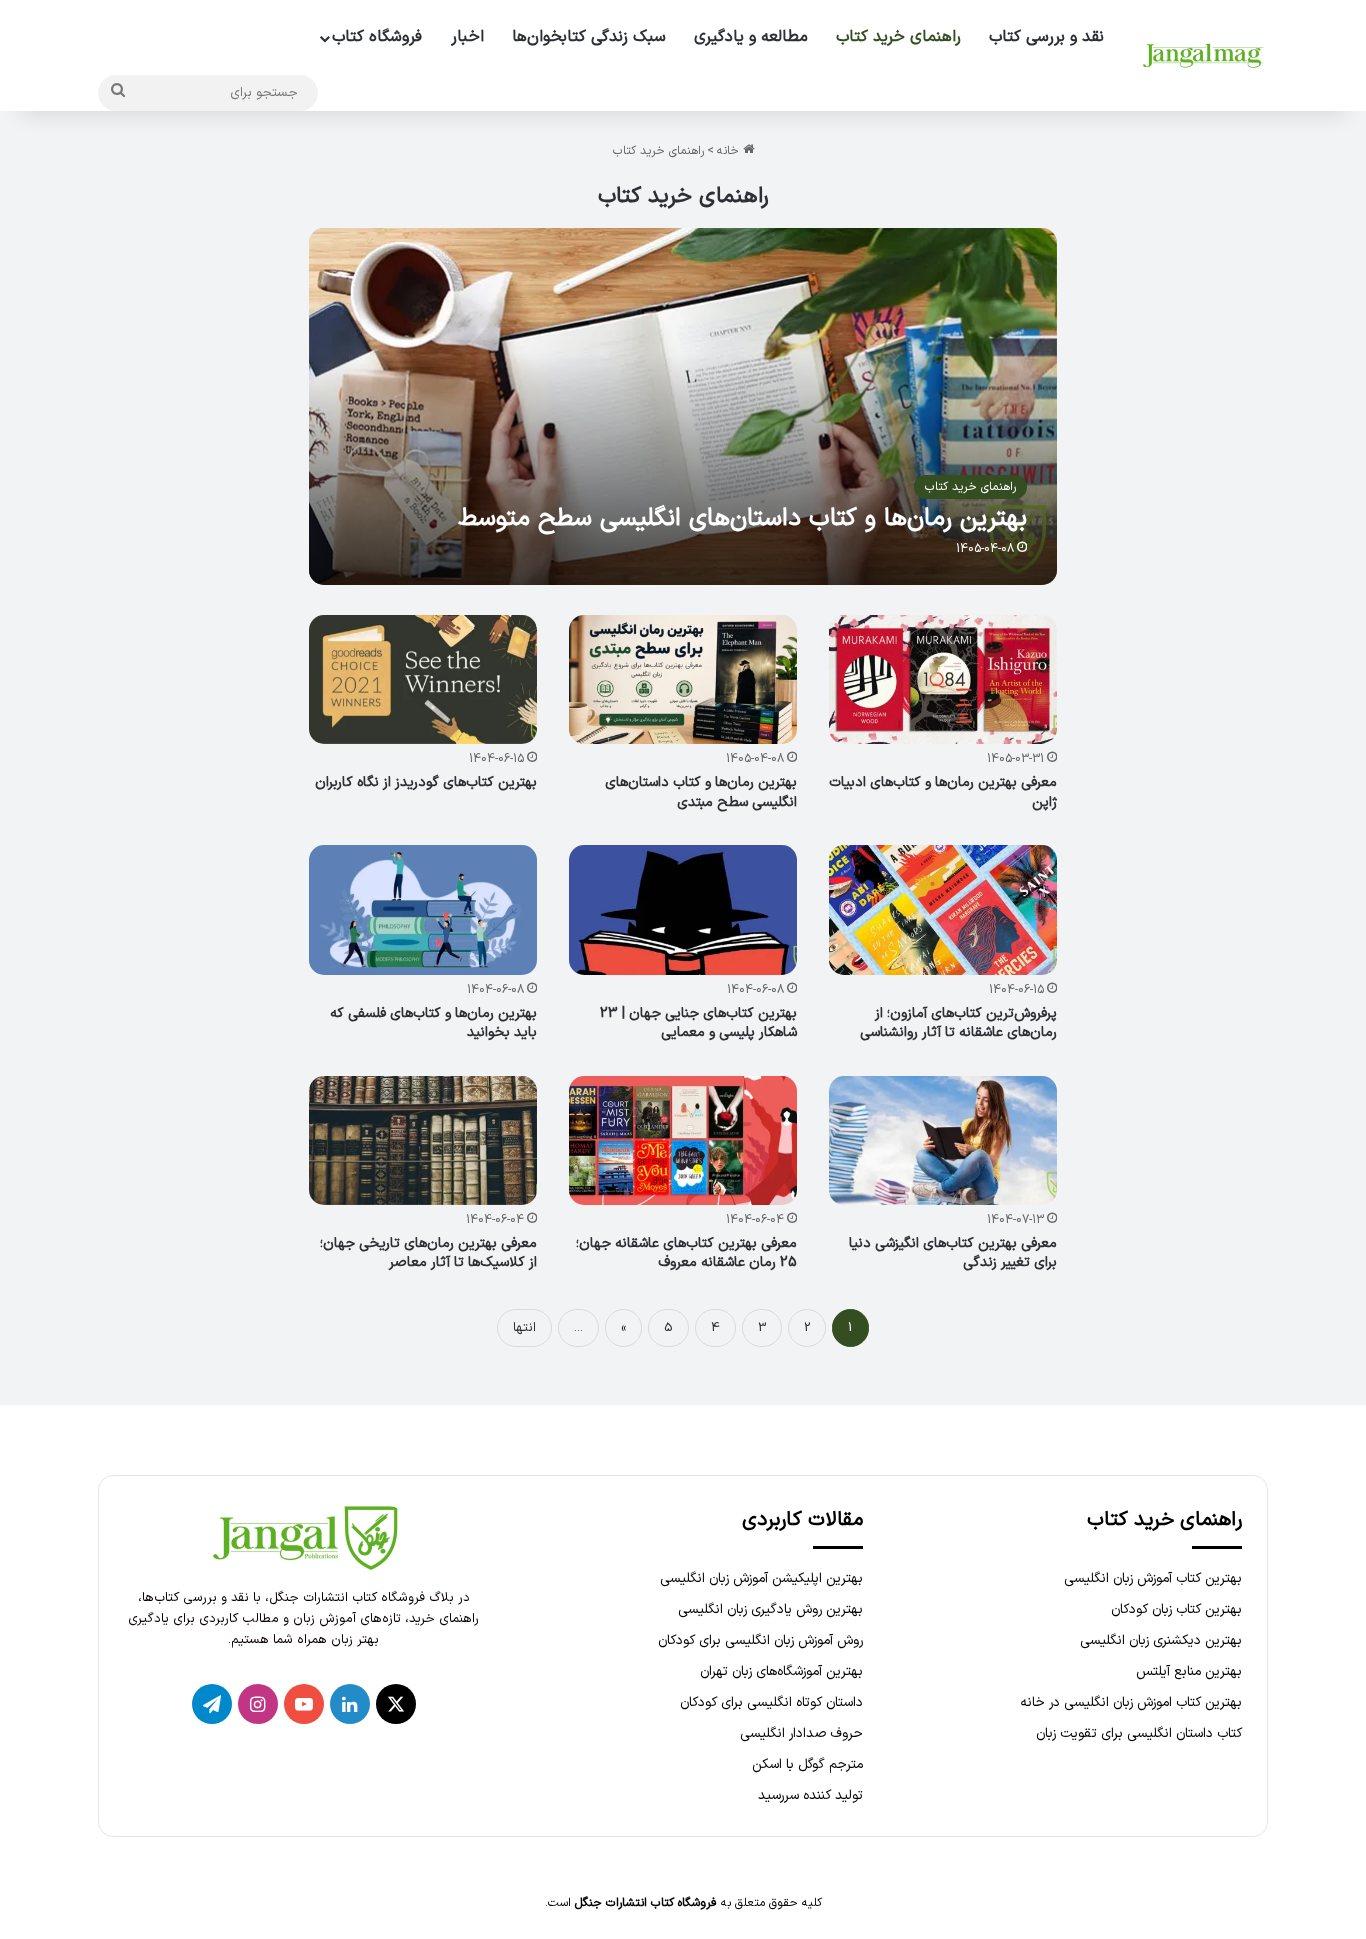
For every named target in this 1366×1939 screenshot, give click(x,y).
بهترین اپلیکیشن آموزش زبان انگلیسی (761, 1578)
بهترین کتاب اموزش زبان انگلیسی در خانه (1131, 1702)
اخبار (467, 37)
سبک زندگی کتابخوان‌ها (589, 37)
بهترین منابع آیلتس (1189, 1671)
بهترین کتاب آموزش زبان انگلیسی (1153, 1578)
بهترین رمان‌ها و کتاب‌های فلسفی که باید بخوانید (433, 1023)
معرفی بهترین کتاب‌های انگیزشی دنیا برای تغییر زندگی (953, 1253)
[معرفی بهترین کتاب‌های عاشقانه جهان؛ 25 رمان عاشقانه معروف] (683, 1140)
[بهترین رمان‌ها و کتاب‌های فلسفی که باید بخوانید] (423, 909)
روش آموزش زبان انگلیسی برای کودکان (760, 1640)
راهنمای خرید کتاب (898, 37)
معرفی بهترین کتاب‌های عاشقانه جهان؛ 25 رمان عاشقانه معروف (686, 1253)
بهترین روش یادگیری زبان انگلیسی (770, 1609)
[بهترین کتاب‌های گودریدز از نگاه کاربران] (423, 679)
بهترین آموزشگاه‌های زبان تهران (781, 1671)
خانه (730, 151)
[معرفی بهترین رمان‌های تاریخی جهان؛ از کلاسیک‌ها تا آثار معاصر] (423, 1140)
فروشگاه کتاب (377, 37)
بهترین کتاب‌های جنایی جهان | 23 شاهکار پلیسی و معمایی (698, 1023)
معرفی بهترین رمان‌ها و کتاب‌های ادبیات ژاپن (943, 792)
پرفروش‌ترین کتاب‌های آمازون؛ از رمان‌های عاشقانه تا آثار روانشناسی (958, 1023)
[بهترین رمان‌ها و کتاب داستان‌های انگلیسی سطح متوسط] (683, 406)
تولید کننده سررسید (810, 1795)
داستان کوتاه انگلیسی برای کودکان (771, 1702)
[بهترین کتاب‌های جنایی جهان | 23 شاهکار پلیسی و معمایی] (683, 909)
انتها (524, 1328)
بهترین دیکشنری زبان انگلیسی (1161, 1640)
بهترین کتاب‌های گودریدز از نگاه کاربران (426, 782)
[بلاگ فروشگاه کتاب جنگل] (1203, 55)
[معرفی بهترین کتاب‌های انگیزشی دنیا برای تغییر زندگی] (943, 1140)
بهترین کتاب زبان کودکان (1176, 1609)
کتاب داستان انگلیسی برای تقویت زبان (1139, 1733)
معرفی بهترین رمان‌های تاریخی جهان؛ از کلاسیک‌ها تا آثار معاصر (428, 1253)
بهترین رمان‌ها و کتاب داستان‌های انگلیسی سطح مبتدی (701, 792)
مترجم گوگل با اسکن (807, 1764)
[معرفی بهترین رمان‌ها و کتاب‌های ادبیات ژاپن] (943, 679)
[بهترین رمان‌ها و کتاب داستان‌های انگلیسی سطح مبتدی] (683, 679)
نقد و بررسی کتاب (1046, 37)
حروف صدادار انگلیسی (801, 1733)
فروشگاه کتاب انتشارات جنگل (646, 1903)
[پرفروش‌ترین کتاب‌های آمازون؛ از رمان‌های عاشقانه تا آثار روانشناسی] (943, 909)
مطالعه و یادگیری (751, 37)
